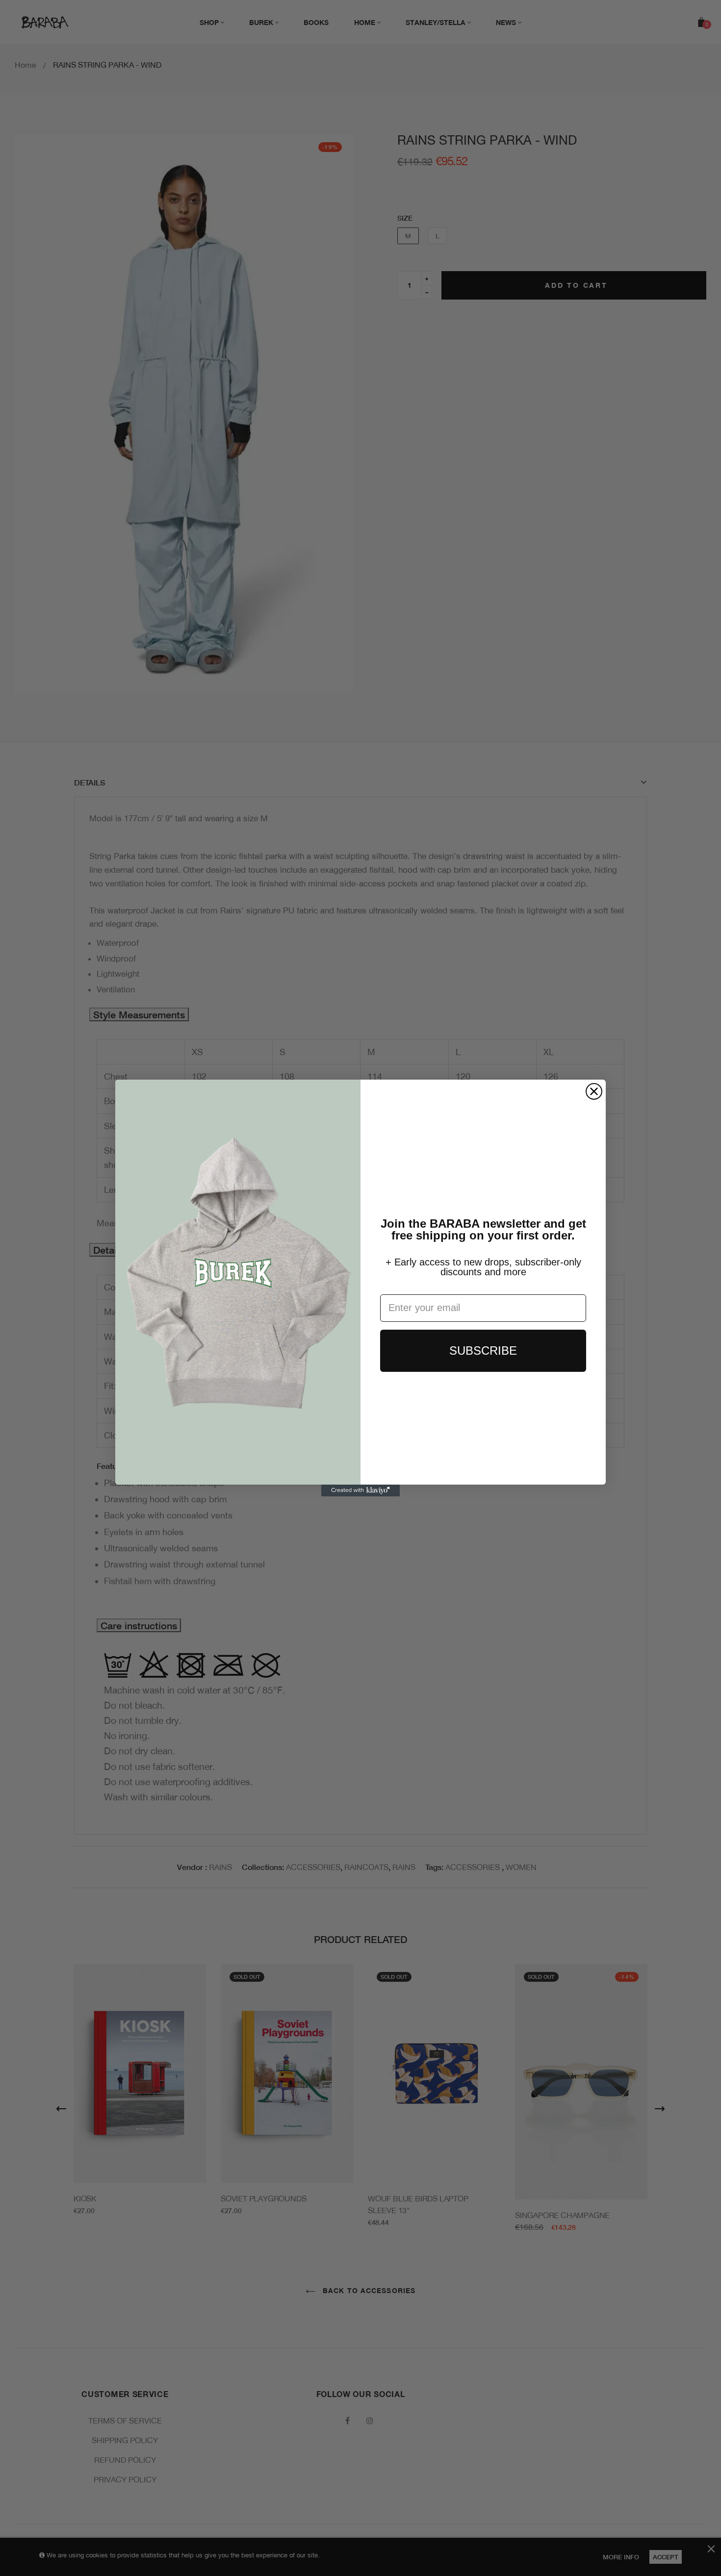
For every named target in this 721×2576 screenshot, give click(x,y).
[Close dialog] (594, 1091)
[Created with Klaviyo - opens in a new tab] (360, 1490)
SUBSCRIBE (483, 1351)
